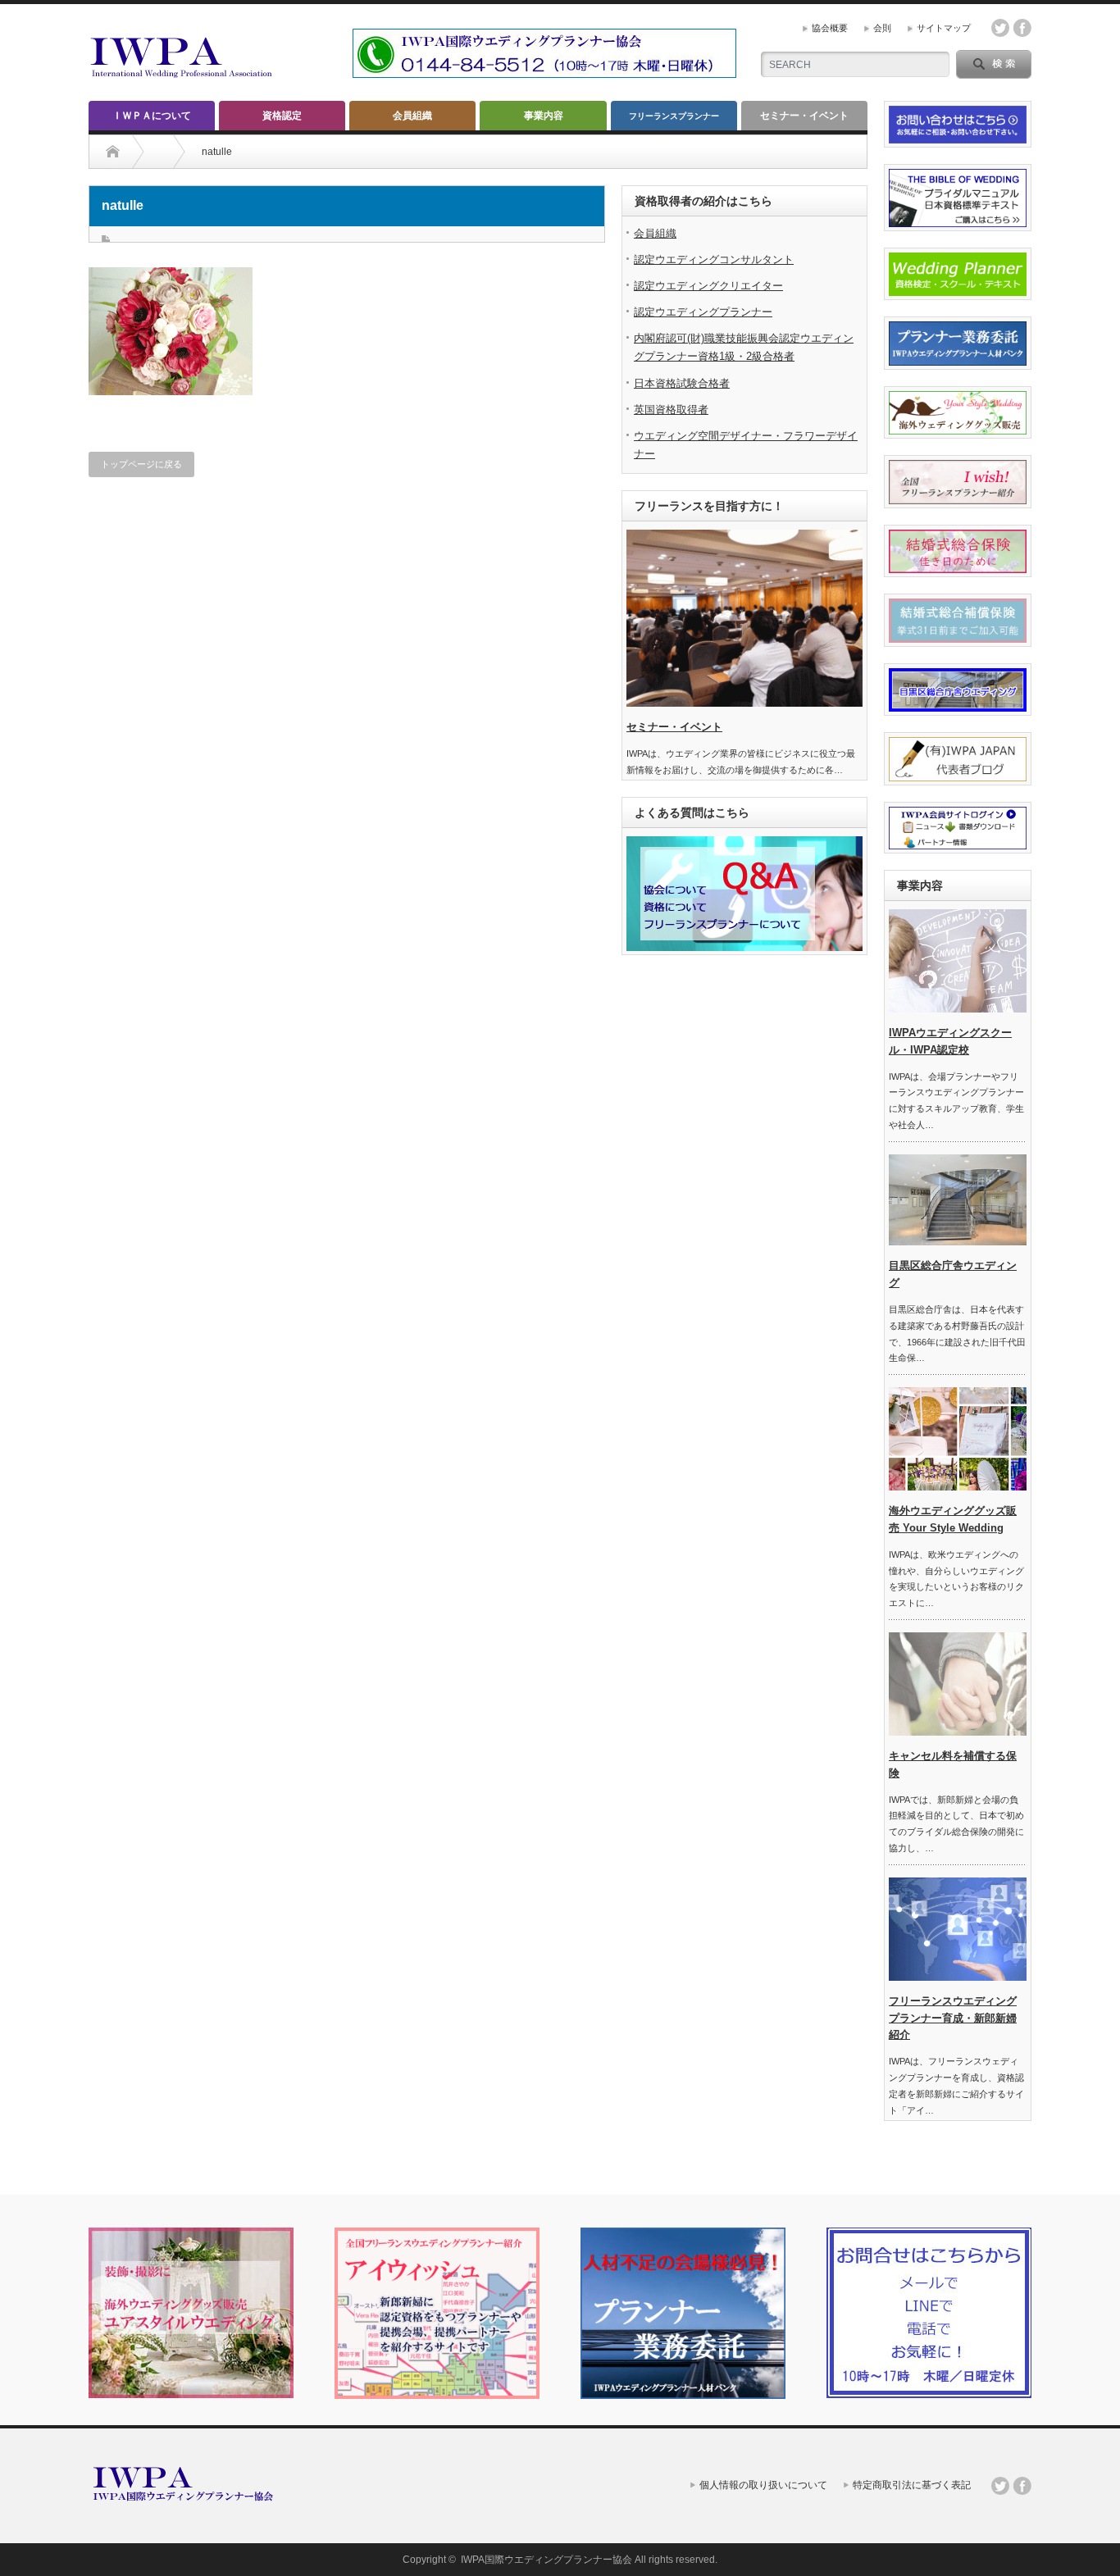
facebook (1022, 28)
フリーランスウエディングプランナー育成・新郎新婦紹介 (953, 2018)
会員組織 (412, 116)
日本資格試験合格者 (682, 383)
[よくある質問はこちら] (744, 948)
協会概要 (830, 28)
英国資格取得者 (671, 410)
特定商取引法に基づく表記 (912, 2485)
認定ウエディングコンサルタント (714, 259)
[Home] (113, 152)
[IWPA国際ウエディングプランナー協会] (183, 77)
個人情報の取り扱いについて (763, 2485)
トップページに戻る (141, 464)
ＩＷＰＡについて (152, 116)
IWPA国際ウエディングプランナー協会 (546, 2560)
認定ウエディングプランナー (703, 312)
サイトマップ (944, 28)
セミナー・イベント (804, 116)
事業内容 (544, 116)
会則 (882, 28)
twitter (1000, 28)
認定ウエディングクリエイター (708, 286)
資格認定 (282, 116)
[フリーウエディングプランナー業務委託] (683, 2396)
